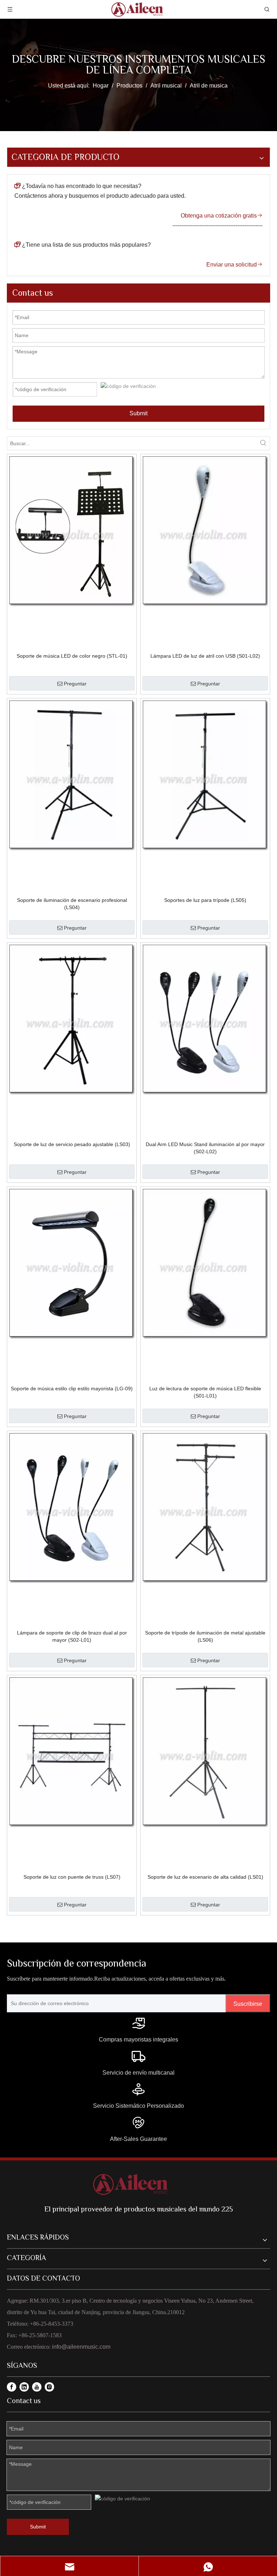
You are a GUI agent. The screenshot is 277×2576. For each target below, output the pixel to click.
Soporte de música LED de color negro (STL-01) (72, 656)
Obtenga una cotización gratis (222, 216)
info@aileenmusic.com (81, 2347)
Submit (138, 413)
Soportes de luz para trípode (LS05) (205, 900)
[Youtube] (37, 2387)
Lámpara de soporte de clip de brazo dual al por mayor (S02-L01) (72, 1636)
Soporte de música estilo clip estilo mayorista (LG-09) (72, 1388)
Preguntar (75, 684)
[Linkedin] (24, 2387)
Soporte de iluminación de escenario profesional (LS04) (72, 904)
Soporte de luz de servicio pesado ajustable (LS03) (72, 1144)
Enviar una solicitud (234, 265)
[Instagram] (49, 2387)
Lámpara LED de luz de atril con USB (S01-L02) (205, 656)
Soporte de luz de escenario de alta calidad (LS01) (205, 1877)
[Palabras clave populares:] (263, 443)
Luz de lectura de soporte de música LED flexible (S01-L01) (205, 1392)
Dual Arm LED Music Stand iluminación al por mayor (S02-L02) (205, 1148)
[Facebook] (12, 2387)
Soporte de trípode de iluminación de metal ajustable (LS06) (205, 1636)
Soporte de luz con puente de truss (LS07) (72, 1877)
